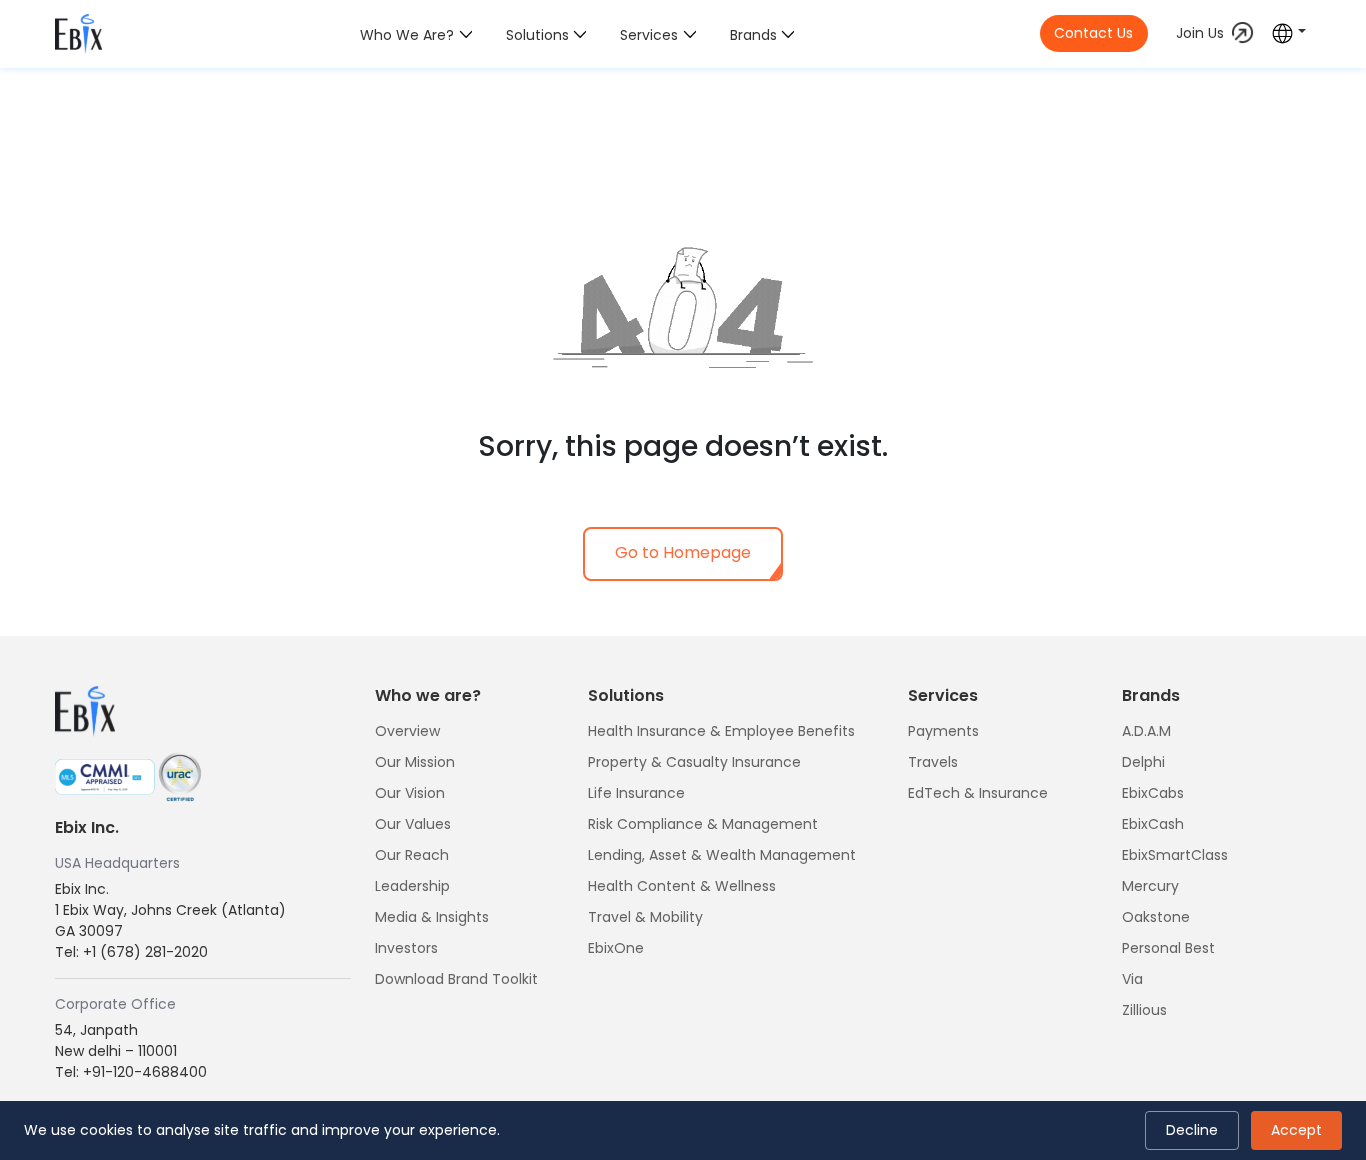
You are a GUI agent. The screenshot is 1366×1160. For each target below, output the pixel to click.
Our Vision (410, 793)
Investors (406, 948)
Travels (933, 762)
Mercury (1150, 886)
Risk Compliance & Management (703, 824)
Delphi (1143, 762)
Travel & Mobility (645, 917)
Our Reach (412, 855)
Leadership (412, 886)
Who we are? (407, 35)
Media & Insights (432, 917)
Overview (407, 731)
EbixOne (616, 948)
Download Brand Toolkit (456, 979)
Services (649, 35)
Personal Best (1168, 948)
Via (1132, 979)
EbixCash (1153, 824)
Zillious (1144, 1010)
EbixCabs (1153, 793)
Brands (753, 35)
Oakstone (1156, 917)
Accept (1296, 1130)
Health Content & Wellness (682, 886)
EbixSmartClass (1175, 855)
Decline (1192, 1130)
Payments (943, 731)
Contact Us (1093, 33)
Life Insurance (636, 793)
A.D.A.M (1146, 731)
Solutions (537, 35)
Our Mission (415, 762)
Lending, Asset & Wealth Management (722, 855)
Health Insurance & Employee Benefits (721, 731)
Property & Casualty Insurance (694, 762)
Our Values (413, 824)
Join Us (1200, 33)
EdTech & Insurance (978, 793)
